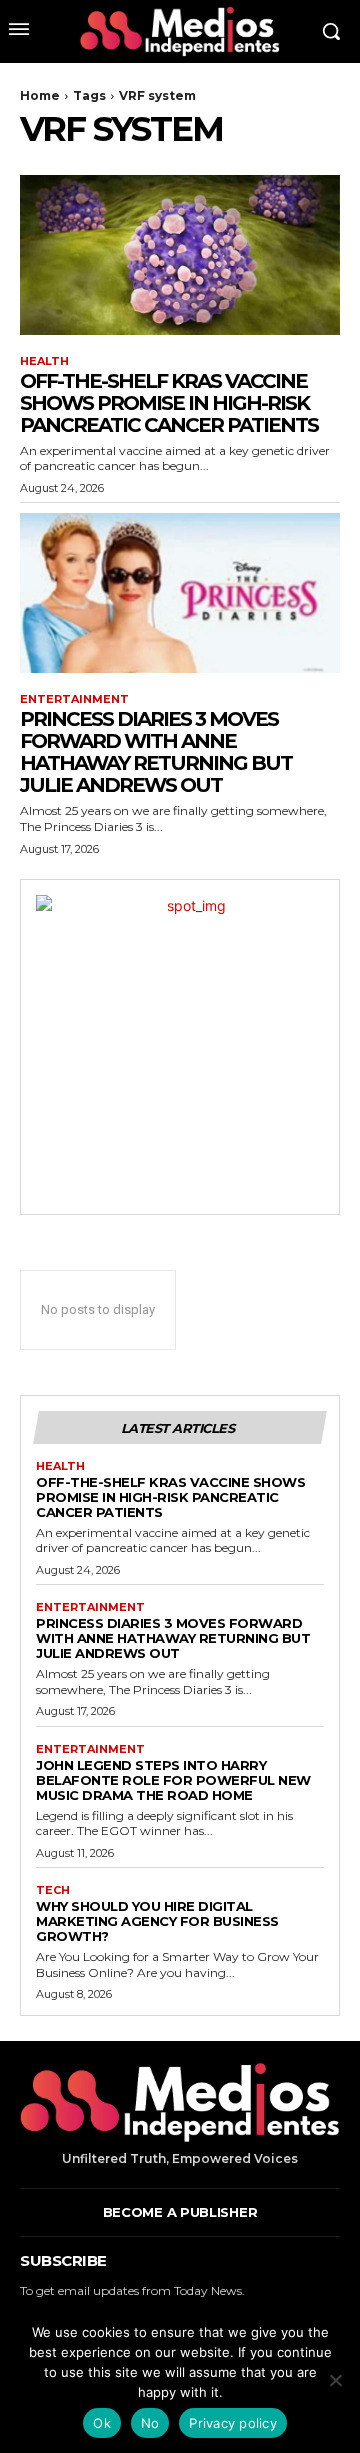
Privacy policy (233, 2423)
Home (40, 95)
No (150, 2423)
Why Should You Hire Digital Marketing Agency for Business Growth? (157, 1921)
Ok (102, 2423)
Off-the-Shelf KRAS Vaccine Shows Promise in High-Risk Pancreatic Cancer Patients (169, 403)
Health (44, 361)
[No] (335, 2380)
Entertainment (74, 699)
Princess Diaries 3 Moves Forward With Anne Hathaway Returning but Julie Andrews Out (156, 752)
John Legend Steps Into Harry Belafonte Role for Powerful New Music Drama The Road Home (173, 1780)
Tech (53, 1890)
